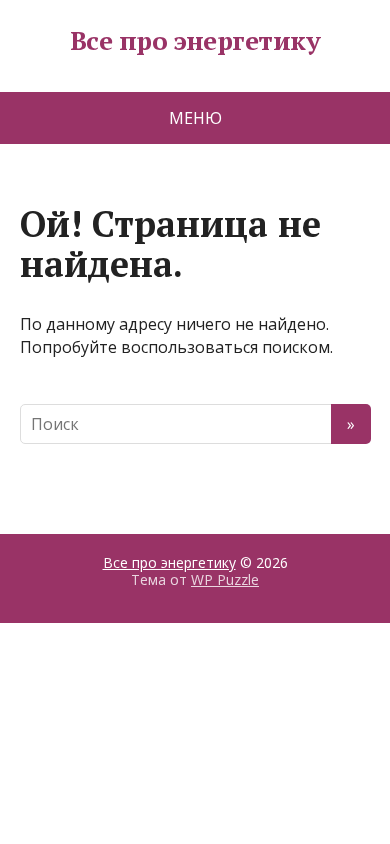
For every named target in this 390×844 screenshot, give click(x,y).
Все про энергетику (195, 41)
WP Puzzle (225, 579)
